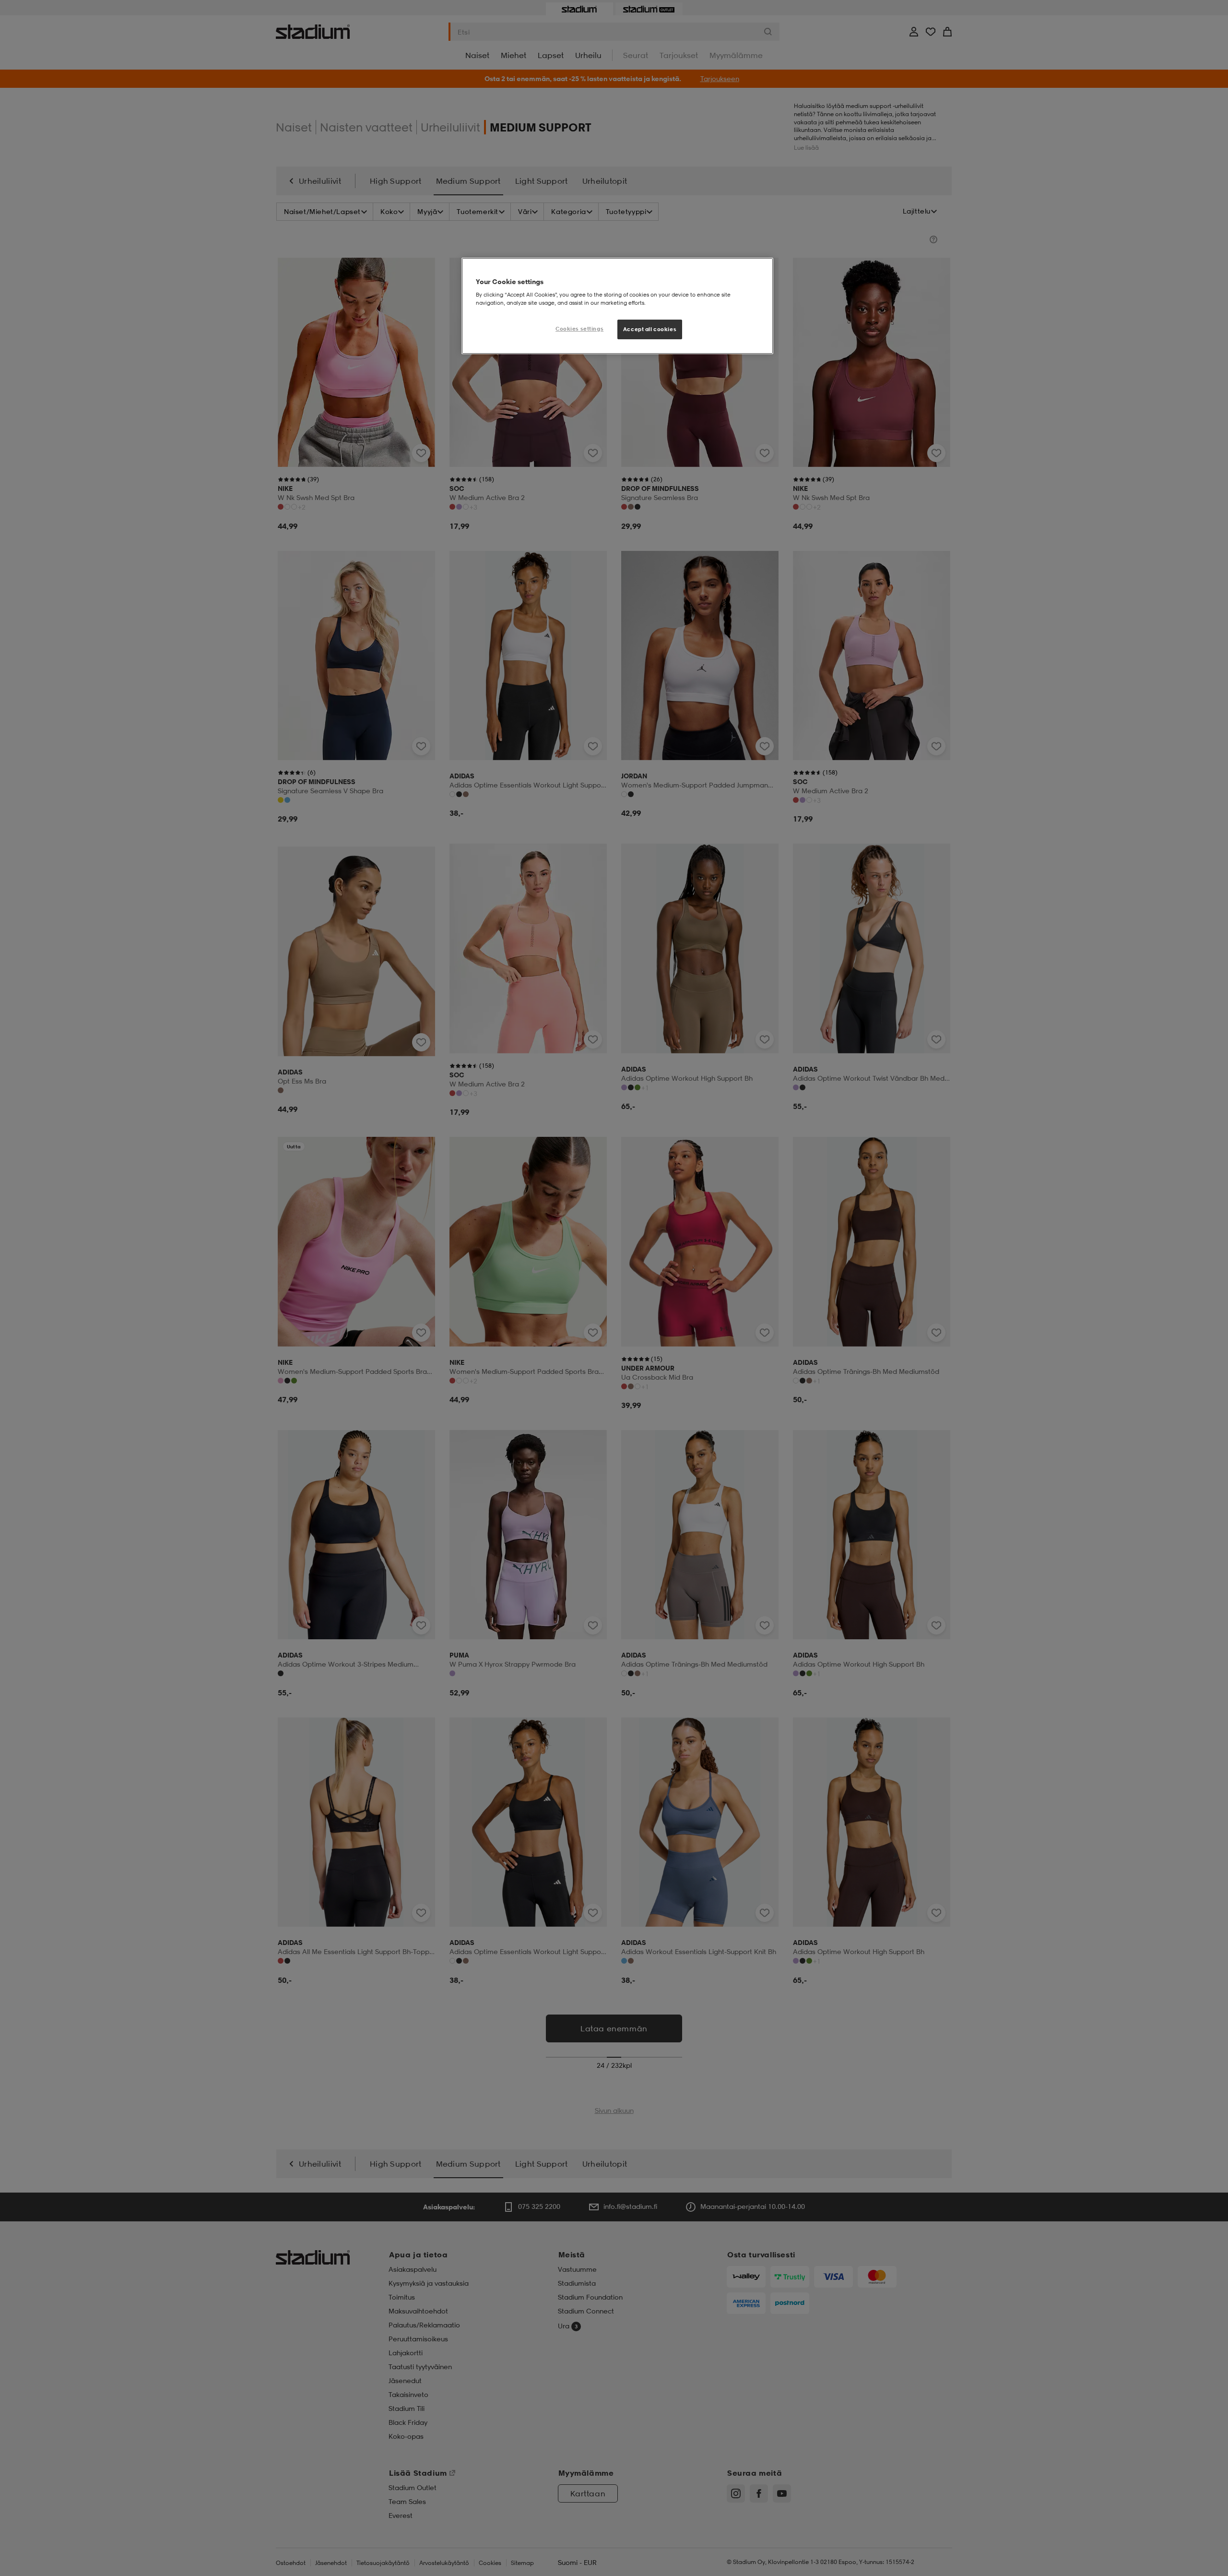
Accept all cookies (650, 329)
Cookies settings (579, 329)
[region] (617, 306)
